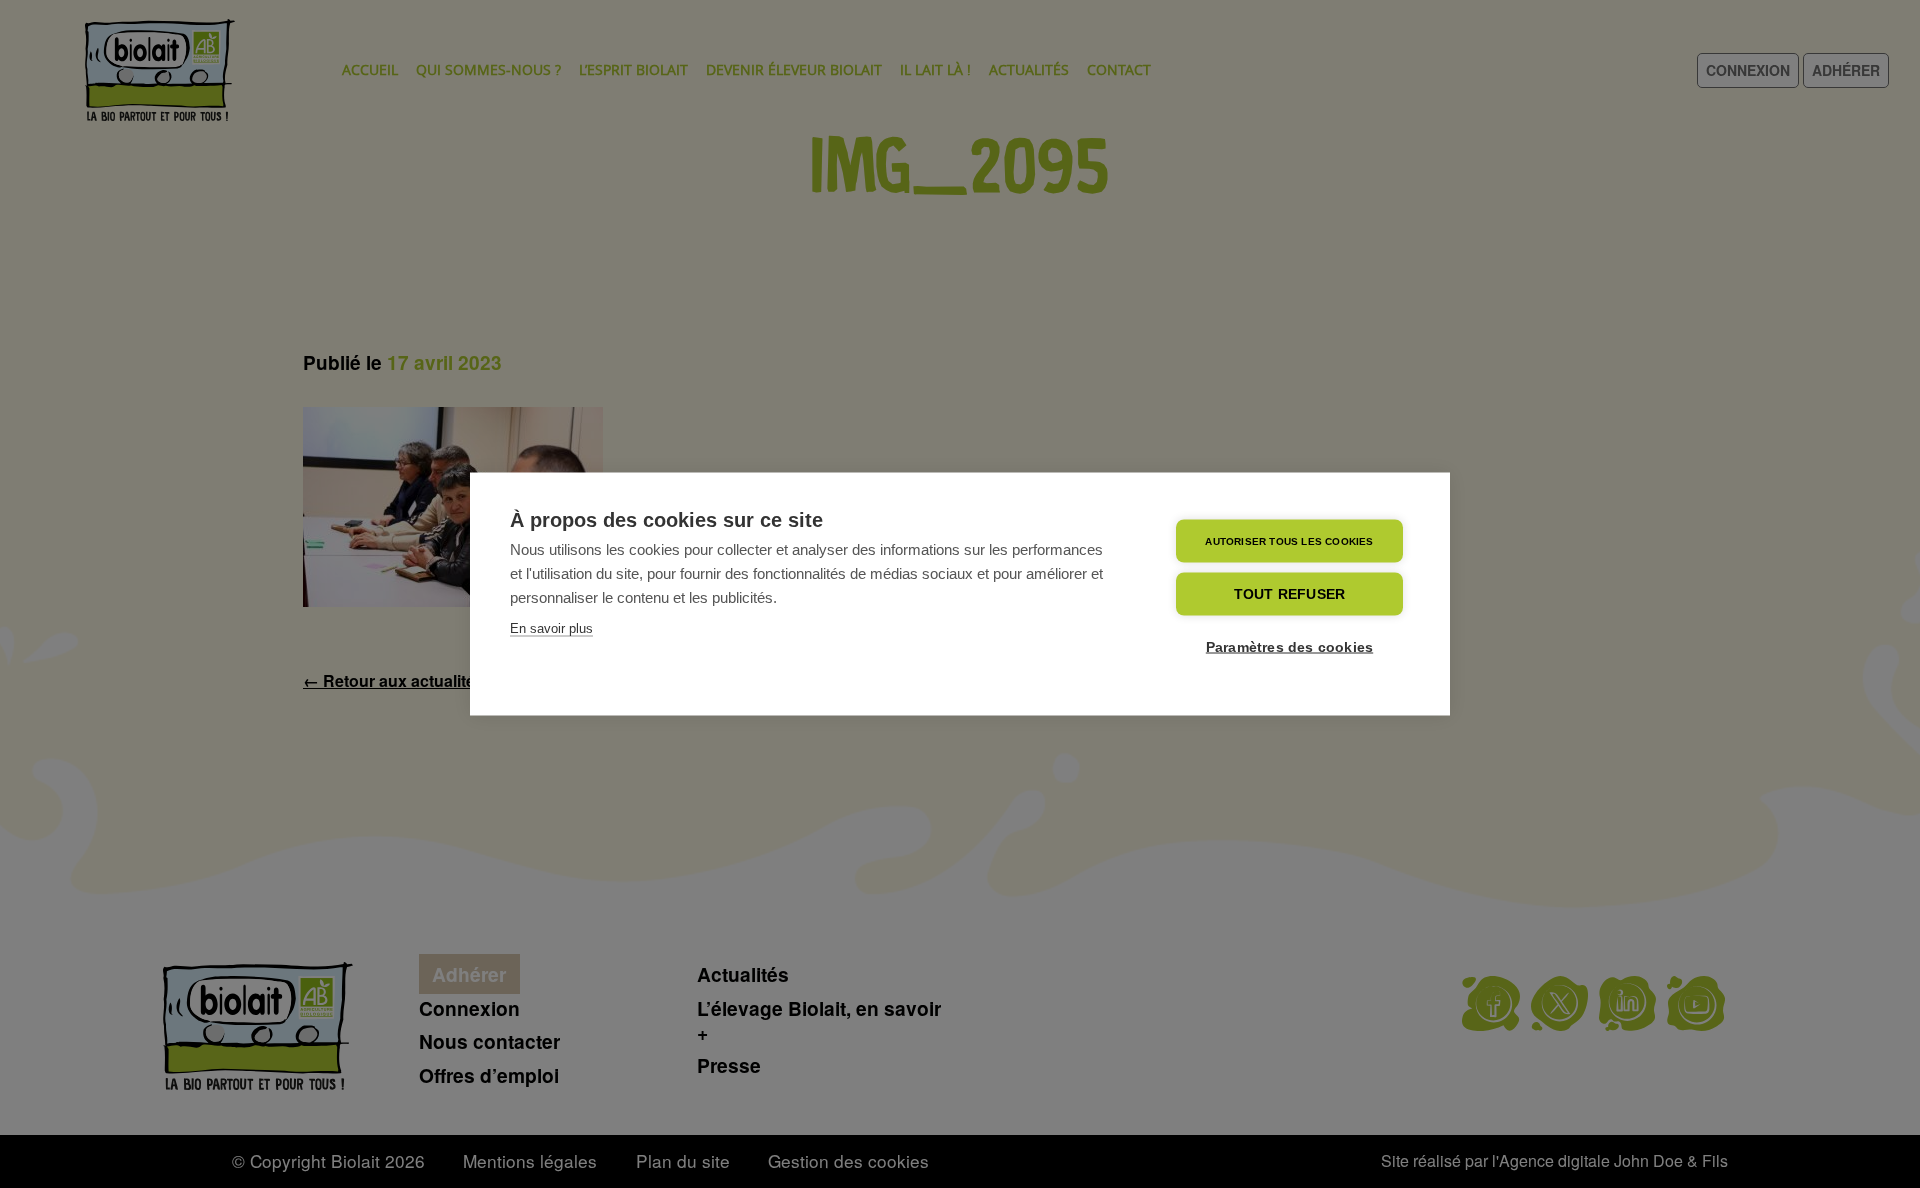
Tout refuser (1289, 594)
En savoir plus (551, 628)
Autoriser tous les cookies (1289, 540)
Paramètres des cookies (1289, 647)
